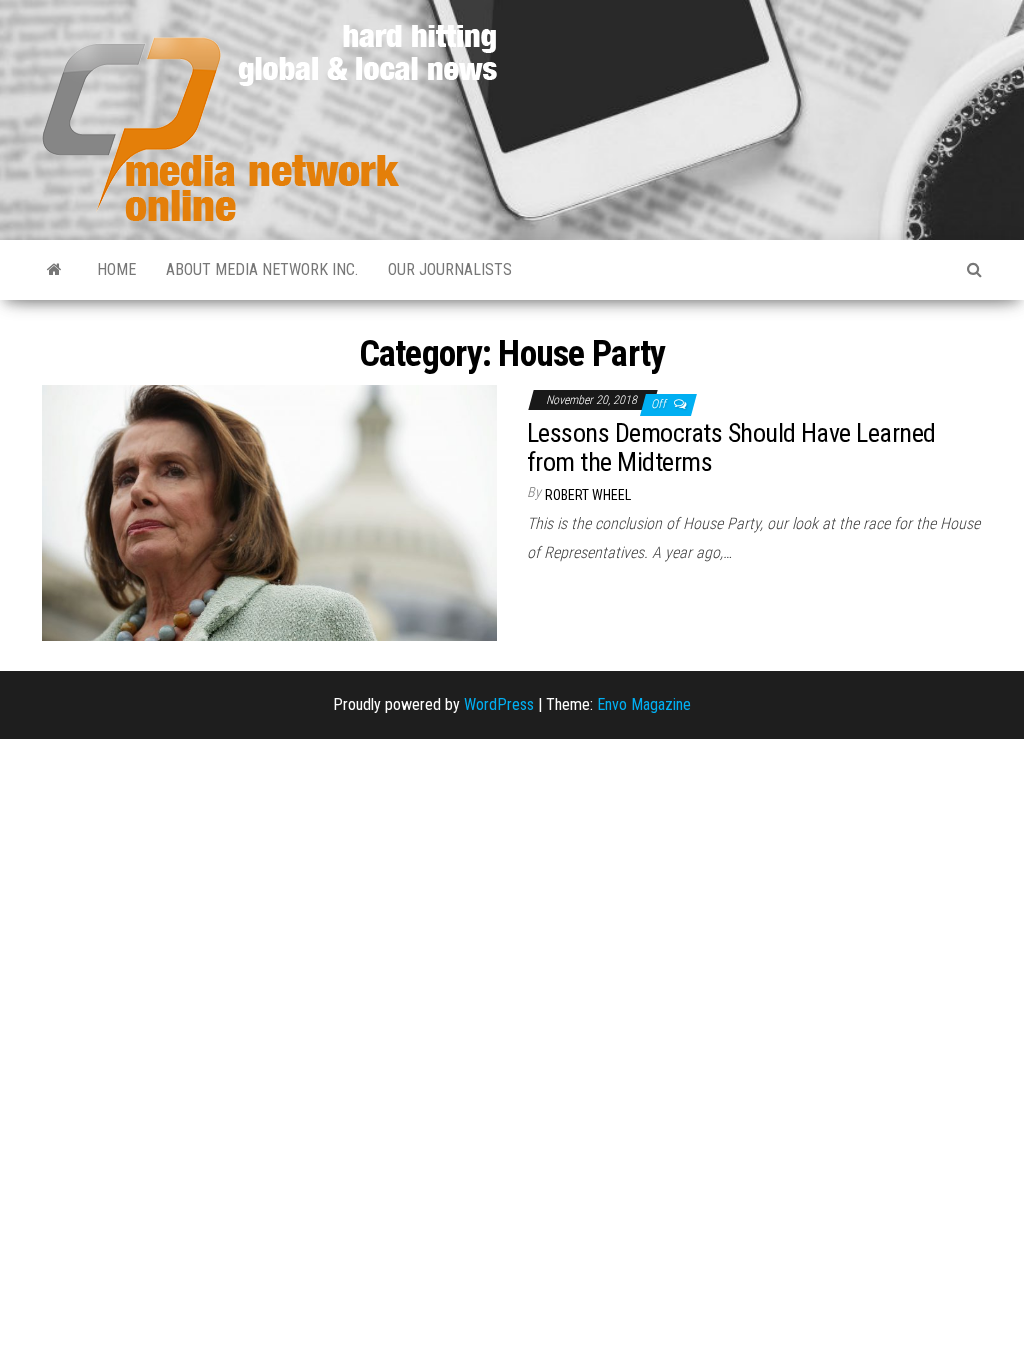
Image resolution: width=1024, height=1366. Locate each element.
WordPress (499, 704)
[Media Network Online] (54, 270)
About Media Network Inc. (262, 269)
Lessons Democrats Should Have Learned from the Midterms (731, 447)
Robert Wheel (588, 495)
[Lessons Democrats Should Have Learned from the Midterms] (269, 511)
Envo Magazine (644, 704)
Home (116, 269)
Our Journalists (450, 269)
